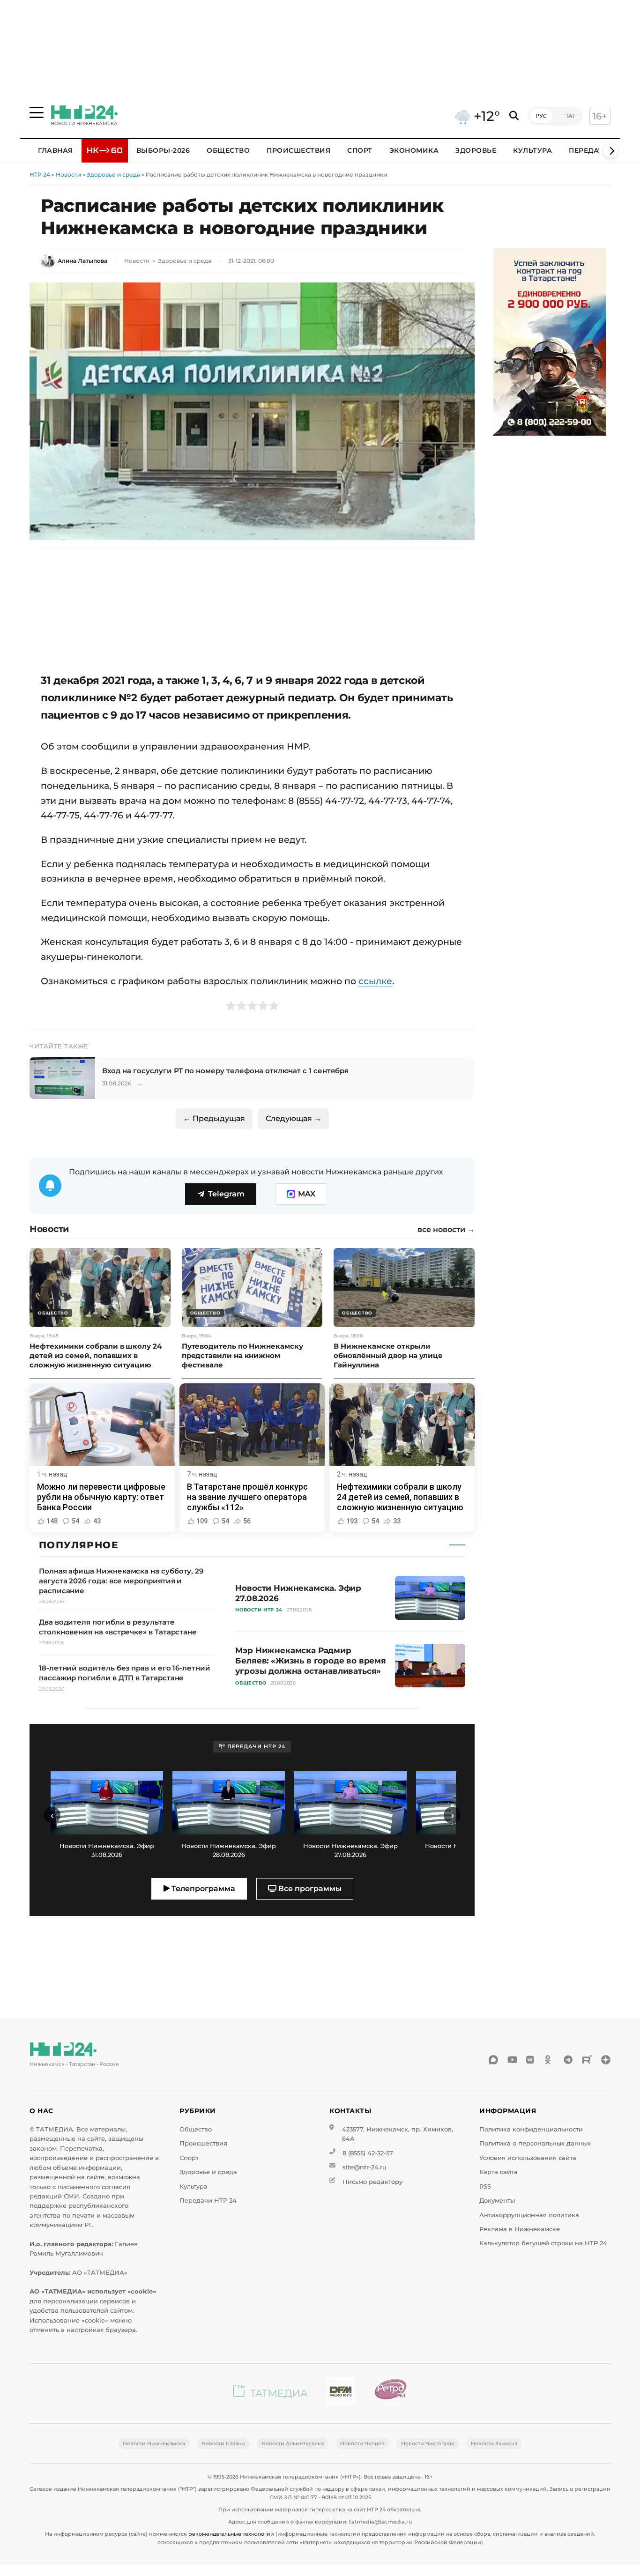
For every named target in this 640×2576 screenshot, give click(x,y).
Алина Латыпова (82, 261)
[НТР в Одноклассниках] (550, 2060)
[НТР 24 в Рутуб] (587, 2060)
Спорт (360, 150)
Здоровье (476, 150)
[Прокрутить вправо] (610, 151)
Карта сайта (499, 2172)
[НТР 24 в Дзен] (606, 2060)
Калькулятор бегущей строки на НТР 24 (543, 2243)
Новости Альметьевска (293, 2443)
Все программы (309, 1889)
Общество (228, 150)
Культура (532, 150)
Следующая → (294, 1118)
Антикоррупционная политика (529, 2215)
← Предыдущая (214, 1118)
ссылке (375, 981)
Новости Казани (223, 2443)
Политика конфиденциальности (531, 2129)
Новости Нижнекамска (154, 2443)
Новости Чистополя (428, 2443)
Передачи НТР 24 (208, 2201)
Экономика (414, 150)
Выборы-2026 (163, 150)
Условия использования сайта (528, 2158)
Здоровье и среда (113, 174)
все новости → (446, 1230)
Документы (497, 2201)
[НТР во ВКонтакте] (531, 2060)
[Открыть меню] (37, 112)
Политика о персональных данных (535, 2143)
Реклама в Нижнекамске (520, 2229)
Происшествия (298, 150)
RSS (485, 2186)
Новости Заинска (494, 2443)
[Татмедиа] (270, 2394)
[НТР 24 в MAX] (493, 2060)
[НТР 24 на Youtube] (512, 2060)
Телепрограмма (202, 1889)
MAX (307, 1194)
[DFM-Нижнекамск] (341, 2394)
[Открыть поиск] (514, 116)
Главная (56, 150)
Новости (68, 174)
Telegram (226, 1194)
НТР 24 (40, 174)
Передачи (589, 150)
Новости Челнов (362, 2443)
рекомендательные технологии (231, 2534)
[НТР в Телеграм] (568, 2060)
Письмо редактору (372, 2182)
